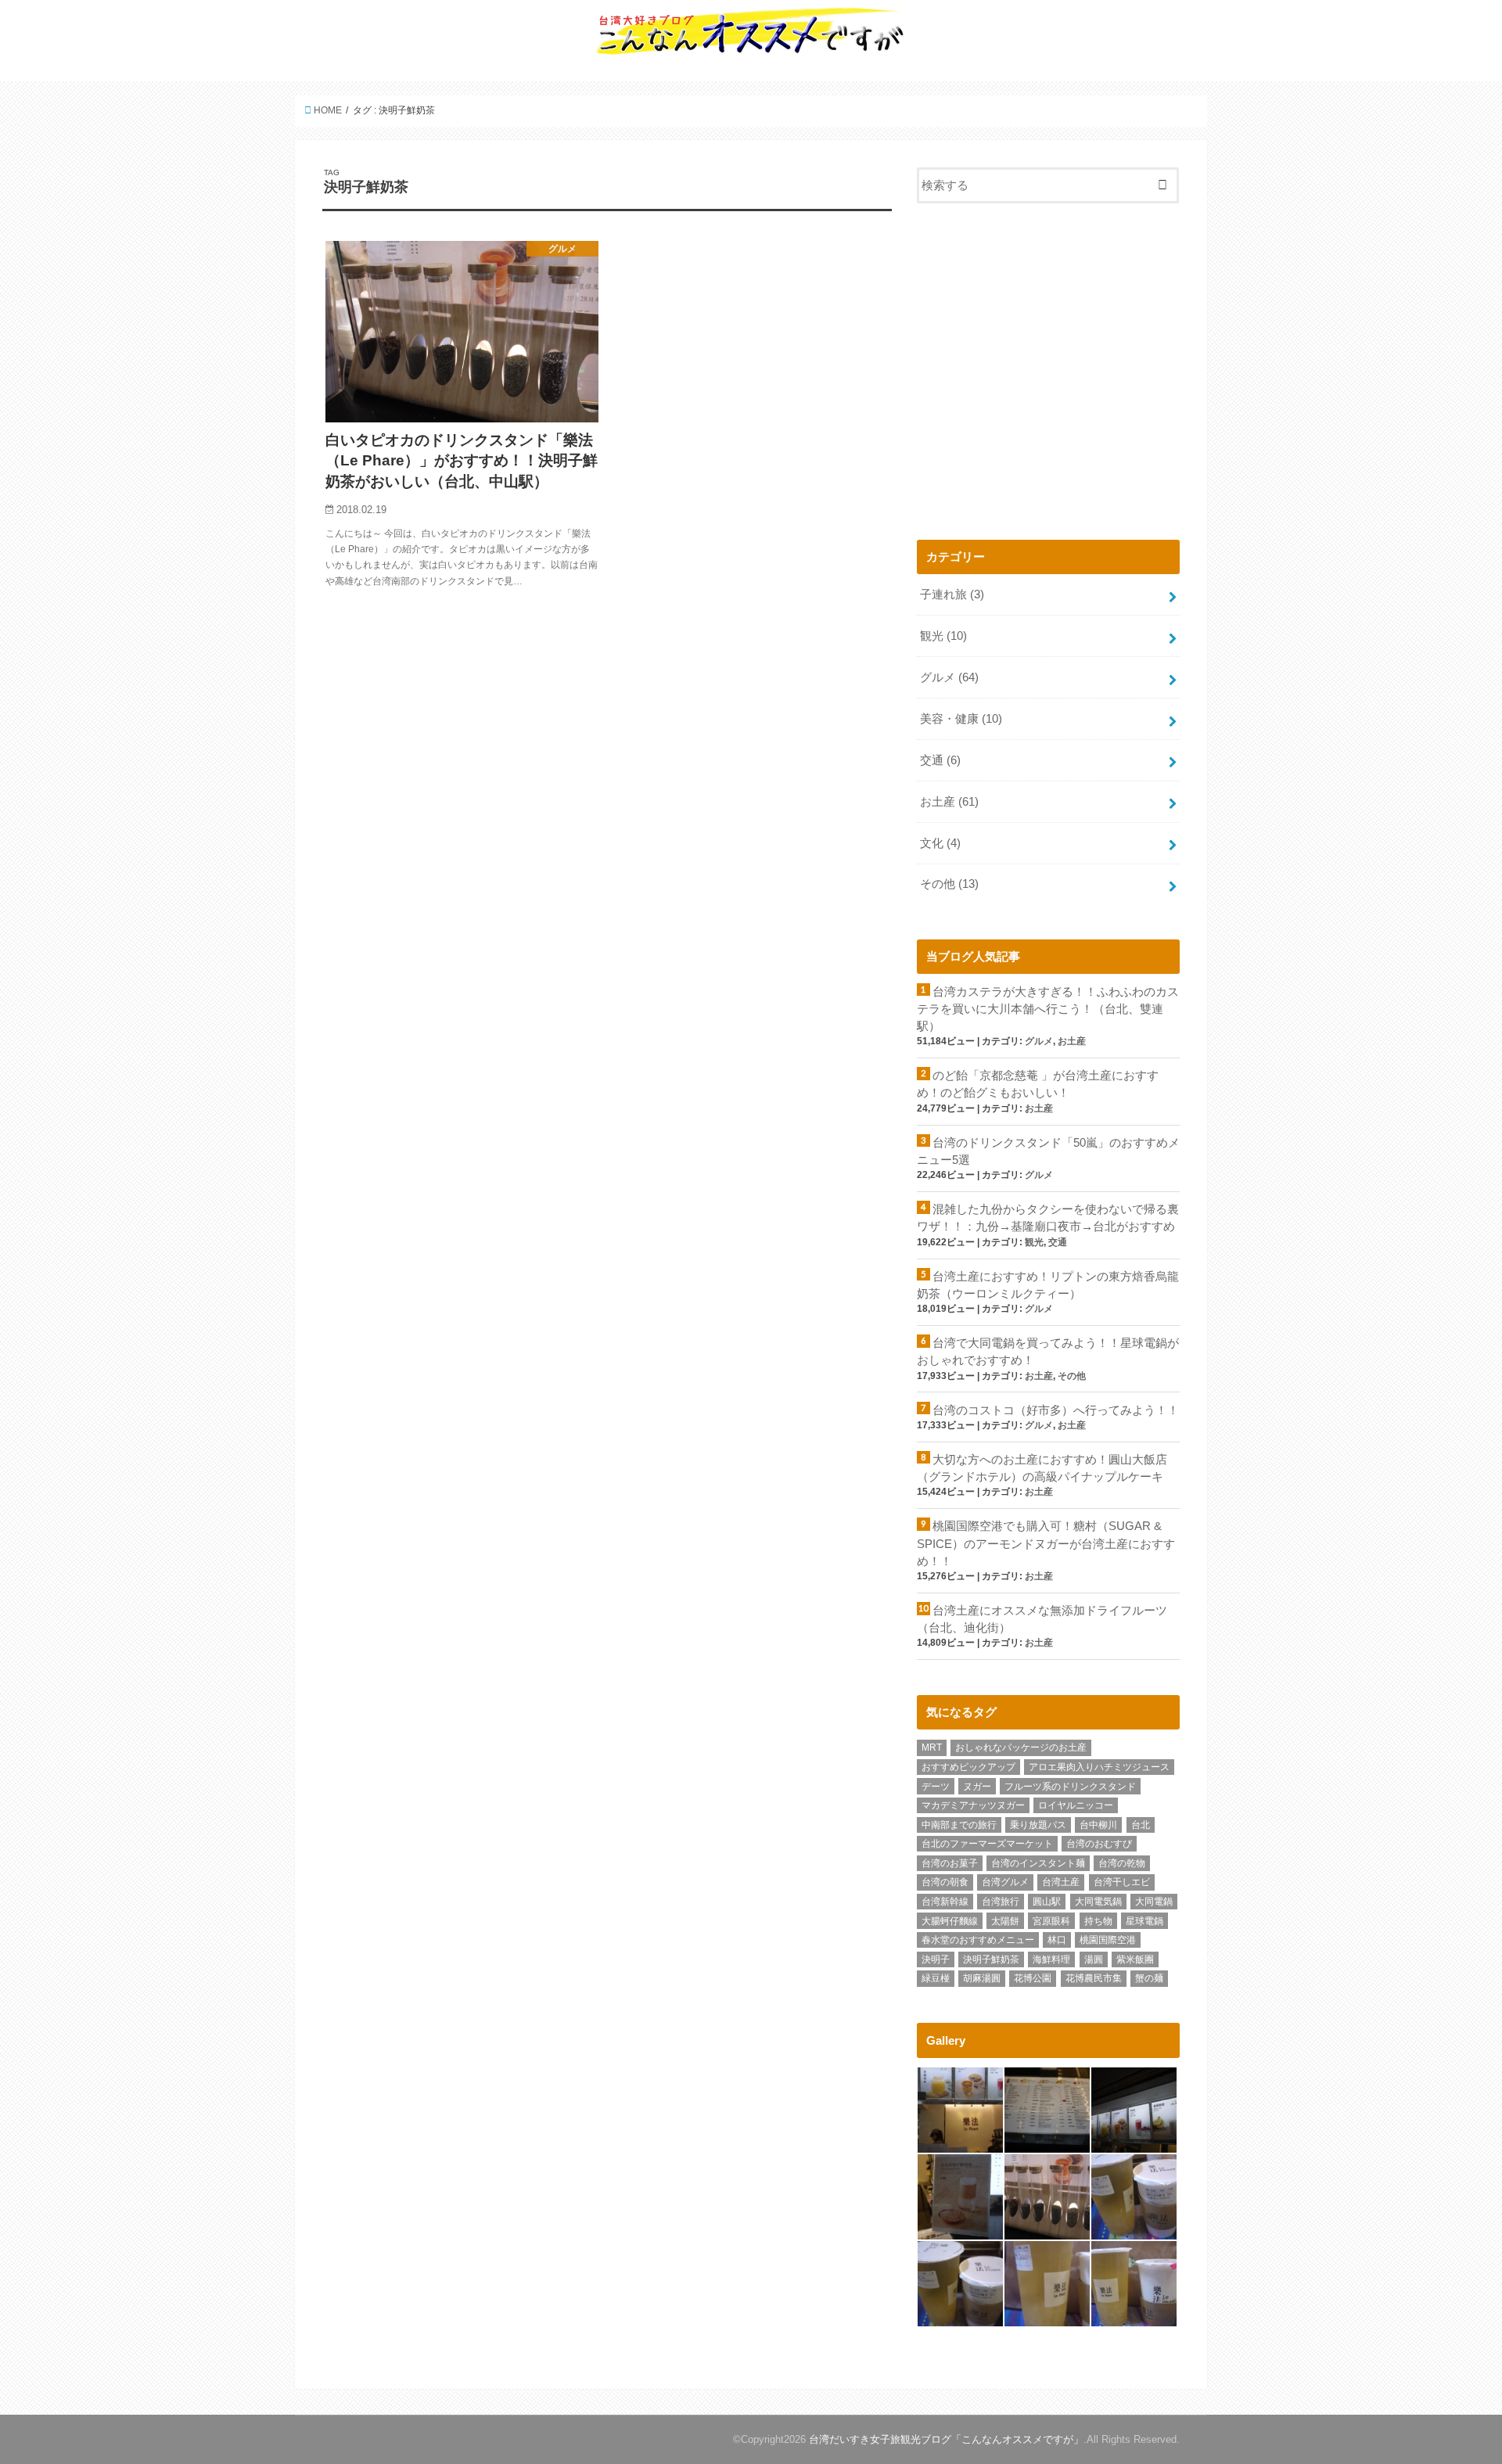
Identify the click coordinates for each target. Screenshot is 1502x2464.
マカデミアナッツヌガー (973, 1805)
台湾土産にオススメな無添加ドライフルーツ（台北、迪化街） (1042, 1619)
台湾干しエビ (1122, 1882)
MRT (932, 1747)
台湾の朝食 (945, 1882)
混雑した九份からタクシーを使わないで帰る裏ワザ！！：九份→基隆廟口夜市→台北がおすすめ (1048, 1218)
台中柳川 (1098, 1825)
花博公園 (1033, 1978)
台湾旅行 (1001, 1902)
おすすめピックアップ (968, 1767)
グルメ (949, 677)
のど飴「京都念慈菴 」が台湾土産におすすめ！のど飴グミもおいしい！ (1038, 1084)
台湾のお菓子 (950, 1863)
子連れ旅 (952, 594)
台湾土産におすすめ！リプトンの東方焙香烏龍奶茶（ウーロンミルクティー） (1048, 1285)
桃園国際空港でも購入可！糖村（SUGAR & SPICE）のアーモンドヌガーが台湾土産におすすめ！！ (1046, 1543)
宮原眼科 (1051, 1921)
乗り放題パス (1038, 1825)
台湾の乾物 (1122, 1863)
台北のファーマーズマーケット (987, 1844)
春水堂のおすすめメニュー (978, 1940)
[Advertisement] (1048, 378)
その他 (949, 884)
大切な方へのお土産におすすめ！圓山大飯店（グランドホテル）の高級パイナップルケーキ (1042, 1468)
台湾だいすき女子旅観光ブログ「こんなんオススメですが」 (946, 2439)
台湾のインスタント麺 (1038, 1863)
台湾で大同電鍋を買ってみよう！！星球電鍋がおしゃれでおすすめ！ (1048, 1352)
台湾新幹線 (945, 1902)
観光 (943, 636)
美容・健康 (961, 719)
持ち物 (1098, 1921)
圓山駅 (1047, 1902)
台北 (1141, 1825)
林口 (1057, 1940)
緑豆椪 (936, 1978)
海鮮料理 (1051, 1959)
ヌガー (977, 1787)
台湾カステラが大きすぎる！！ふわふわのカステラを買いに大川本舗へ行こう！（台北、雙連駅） (1048, 1009)
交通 (940, 760)
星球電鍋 (1144, 1921)
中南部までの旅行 (959, 1825)
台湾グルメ (1005, 1882)
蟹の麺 (1149, 1978)
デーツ (936, 1787)
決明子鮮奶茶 (991, 1959)
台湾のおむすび (1099, 1844)
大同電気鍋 (1098, 1902)
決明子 (936, 1959)
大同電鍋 (1154, 1902)
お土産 (949, 802)
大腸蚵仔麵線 (950, 1921)
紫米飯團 (1135, 1959)
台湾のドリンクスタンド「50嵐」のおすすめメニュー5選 (1048, 1151)
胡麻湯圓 (982, 1978)
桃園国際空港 (1108, 1940)
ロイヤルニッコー (1076, 1805)
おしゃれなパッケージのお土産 (1021, 1747)
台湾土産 (1061, 1882)
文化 (940, 843)
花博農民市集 (1094, 1978)
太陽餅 (1005, 1921)
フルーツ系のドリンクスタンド (1070, 1787)
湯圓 (1094, 1959)
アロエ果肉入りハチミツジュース (1099, 1767)
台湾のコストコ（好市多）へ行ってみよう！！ (1056, 1410)
